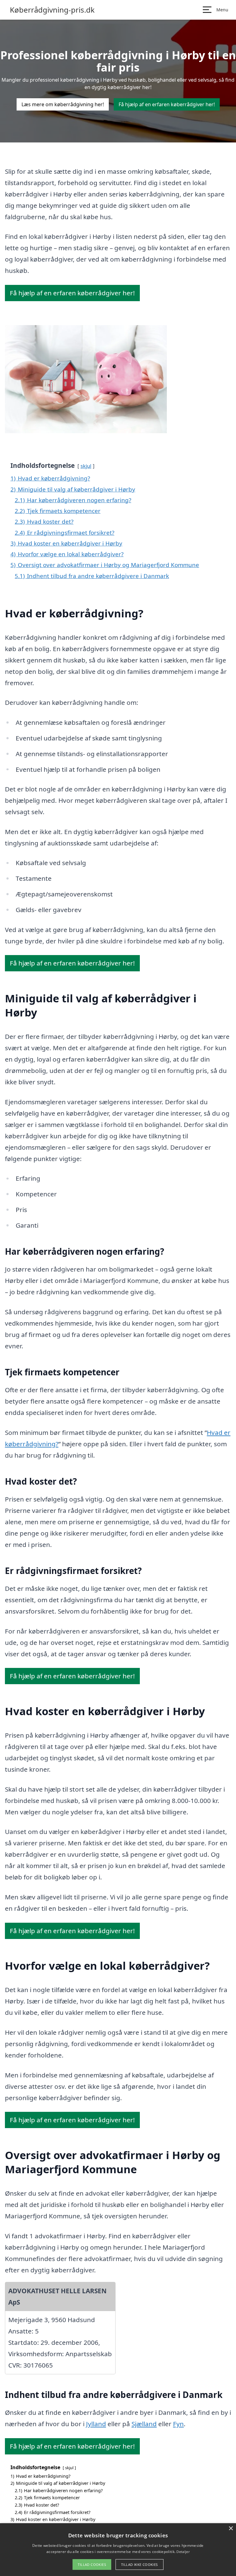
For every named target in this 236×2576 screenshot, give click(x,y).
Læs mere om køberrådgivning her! (63, 104)
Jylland (96, 2424)
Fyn (178, 2424)
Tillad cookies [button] (92, 2564)
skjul (86, 466)
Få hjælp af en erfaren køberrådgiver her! (167, 104)
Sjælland (144, 2424)
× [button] (231, 2529)
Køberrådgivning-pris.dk (52, 10)
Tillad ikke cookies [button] (140, 2564)
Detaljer (183, 2552)
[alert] (118, 2550)
